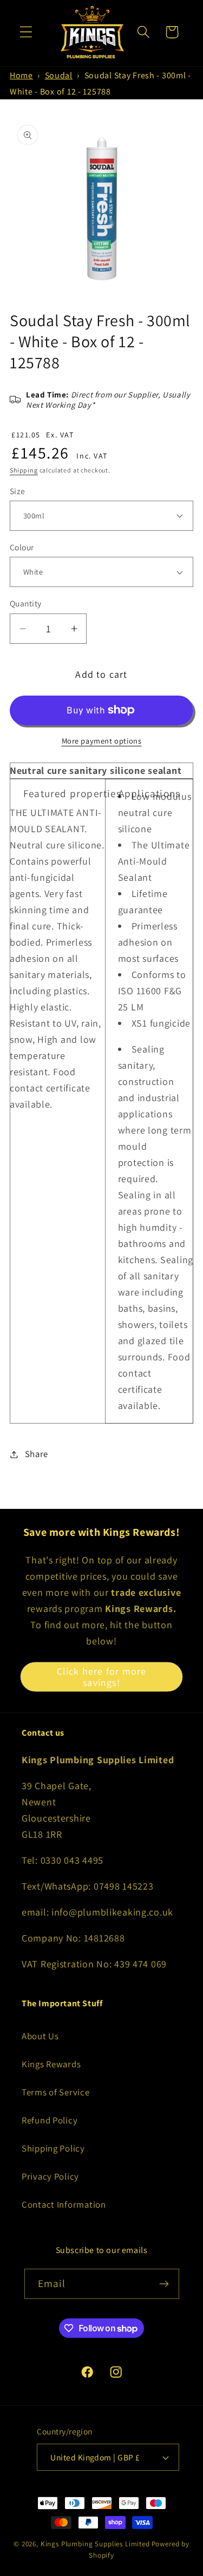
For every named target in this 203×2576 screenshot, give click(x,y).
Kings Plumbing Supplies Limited (95, 2544)
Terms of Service (56, 2092)
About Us (40, 2036)
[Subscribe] (164, 2284)
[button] (26, 32)
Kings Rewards (51, 2064)
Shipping (24, 470)
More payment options (102, 741)
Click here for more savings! (102, 1677)
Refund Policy (50, 2120)
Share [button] (37, 1454)
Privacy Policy (50, 2176)
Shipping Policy (53, 2148)
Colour (22, 547)
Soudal (59, 75)
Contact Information (64, 2204)
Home (21, 75)
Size (18, 491)
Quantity (26, 603)
